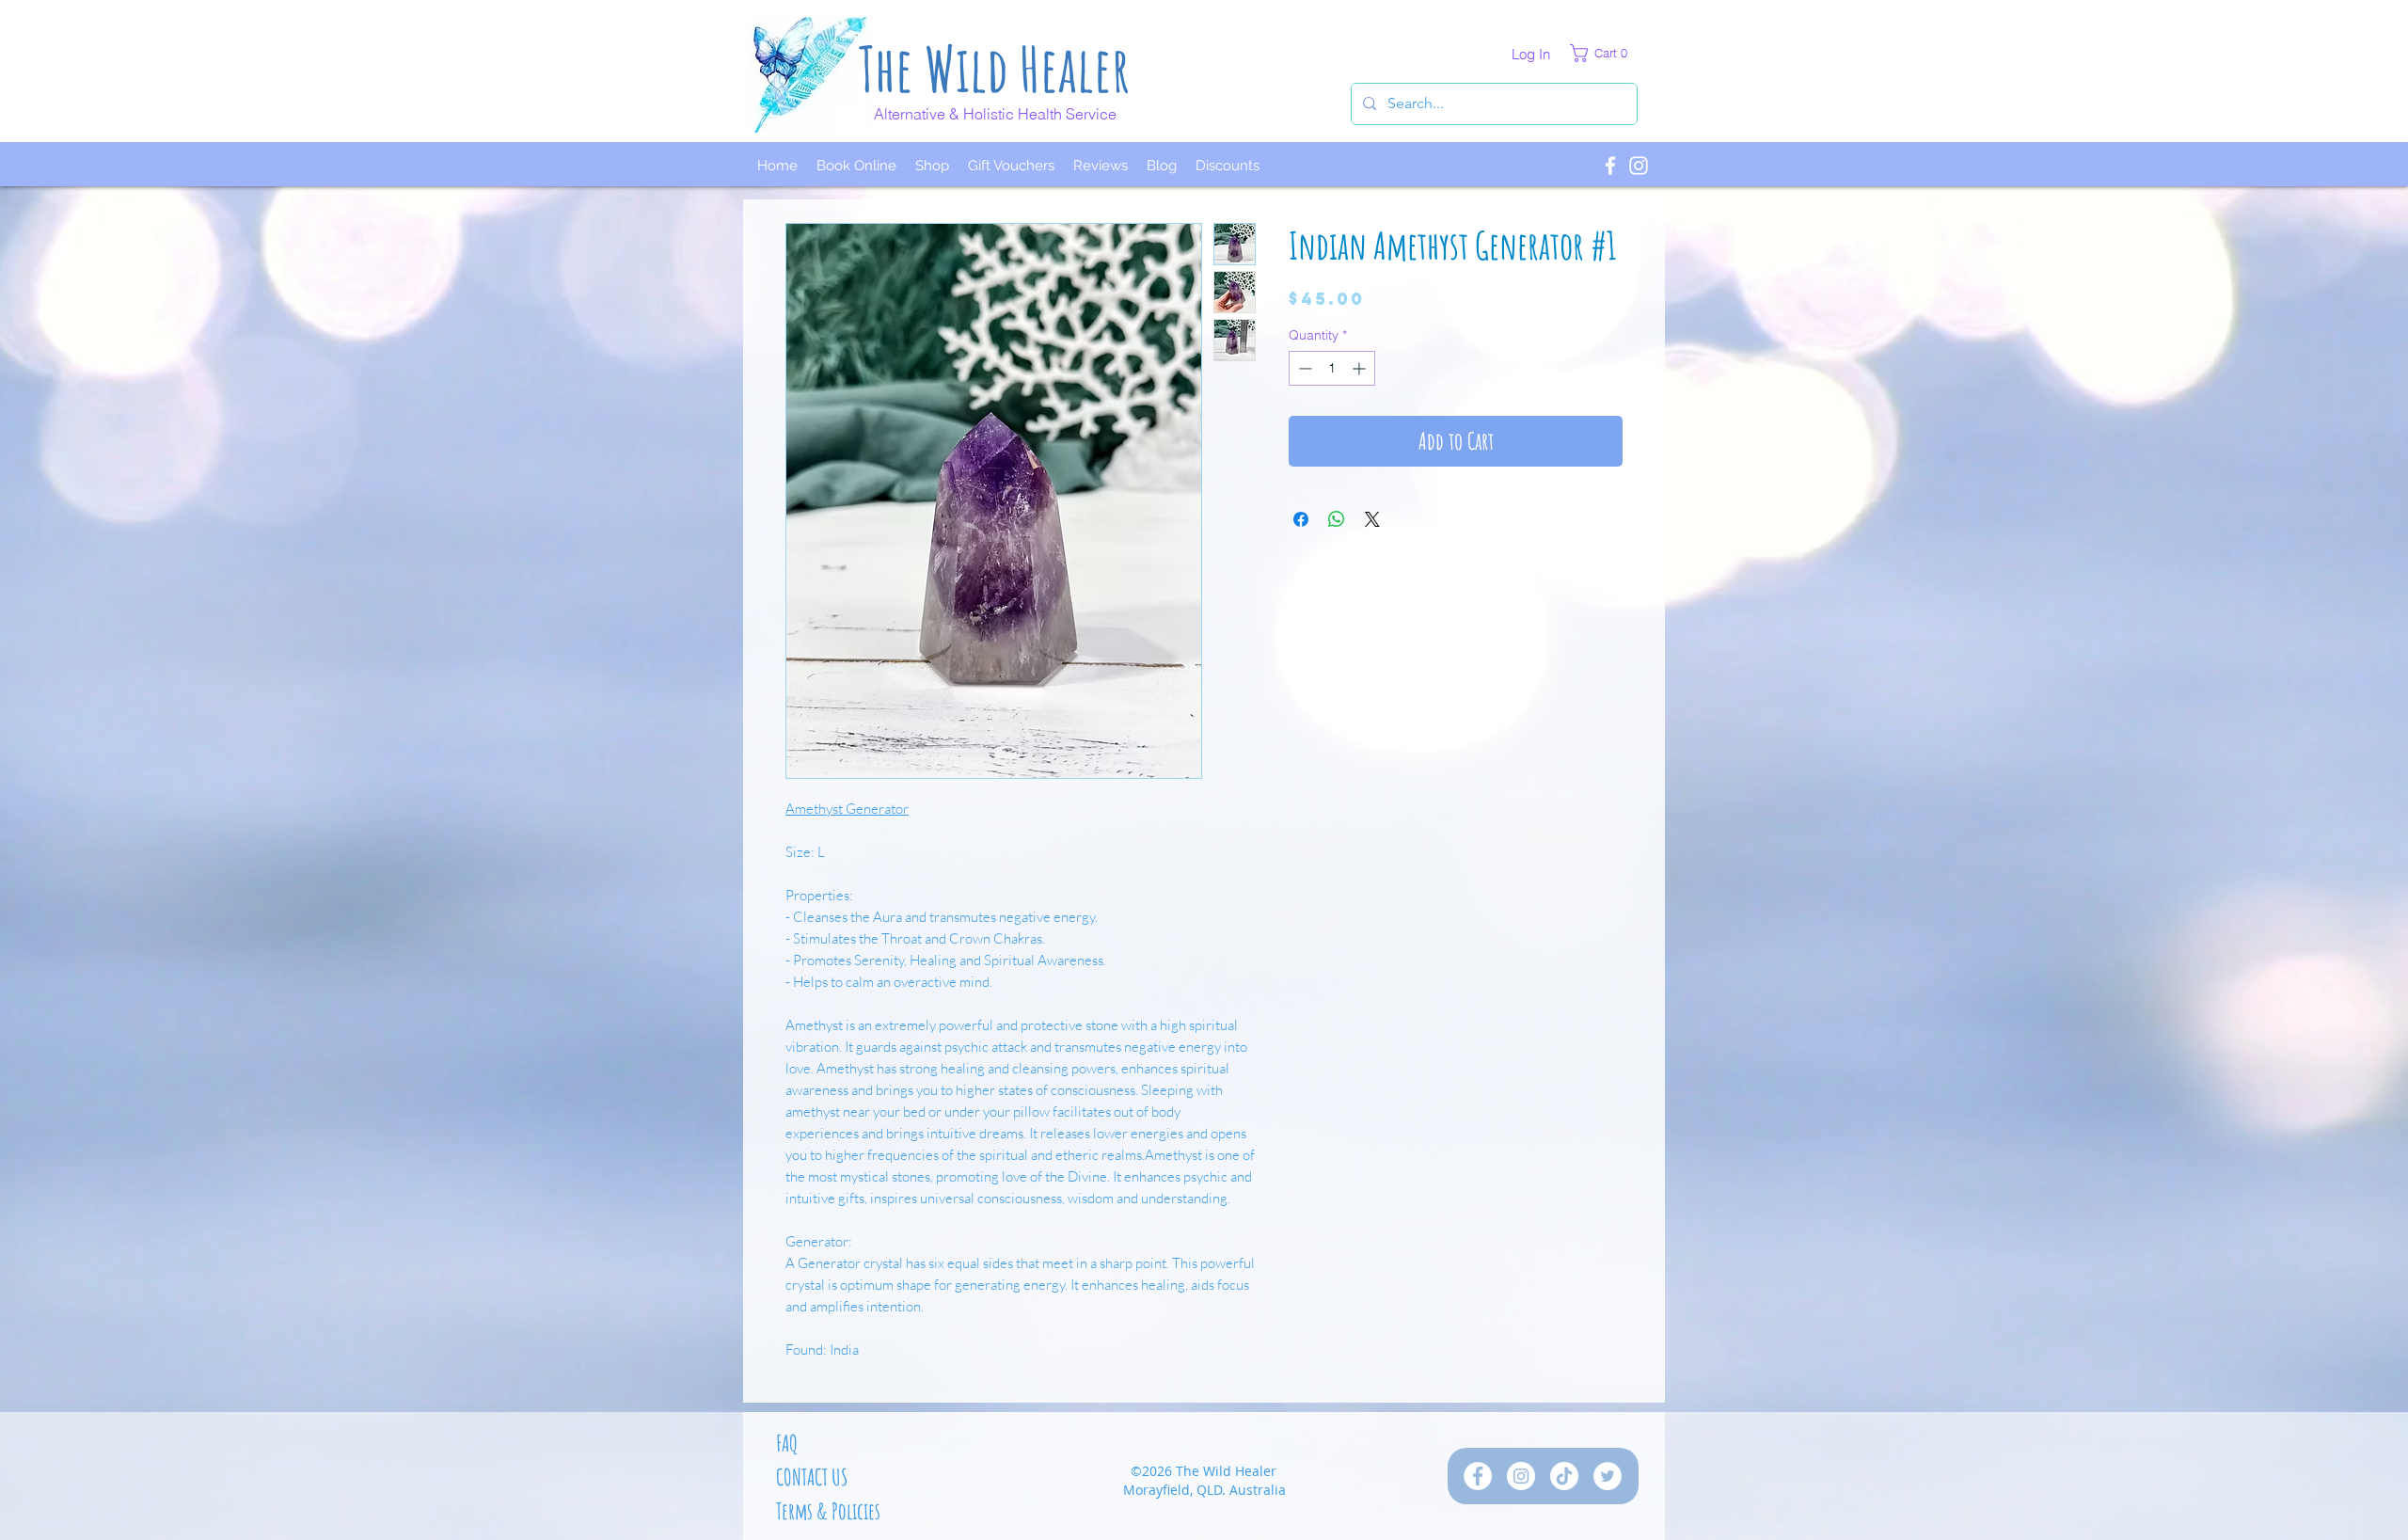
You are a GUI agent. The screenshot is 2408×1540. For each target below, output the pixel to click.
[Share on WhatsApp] (1337, 519)
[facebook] (1610, 166)
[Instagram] (1521, 1476)
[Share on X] (1372, 519)
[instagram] (1639, 166)
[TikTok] (1564, 1476)
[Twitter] (1608, 1476)
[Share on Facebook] (1301, 519)
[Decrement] (1303, 368)
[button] (1604, 53)
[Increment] (1361, 368)
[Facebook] (1478, 1476)
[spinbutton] (1332, 368)
